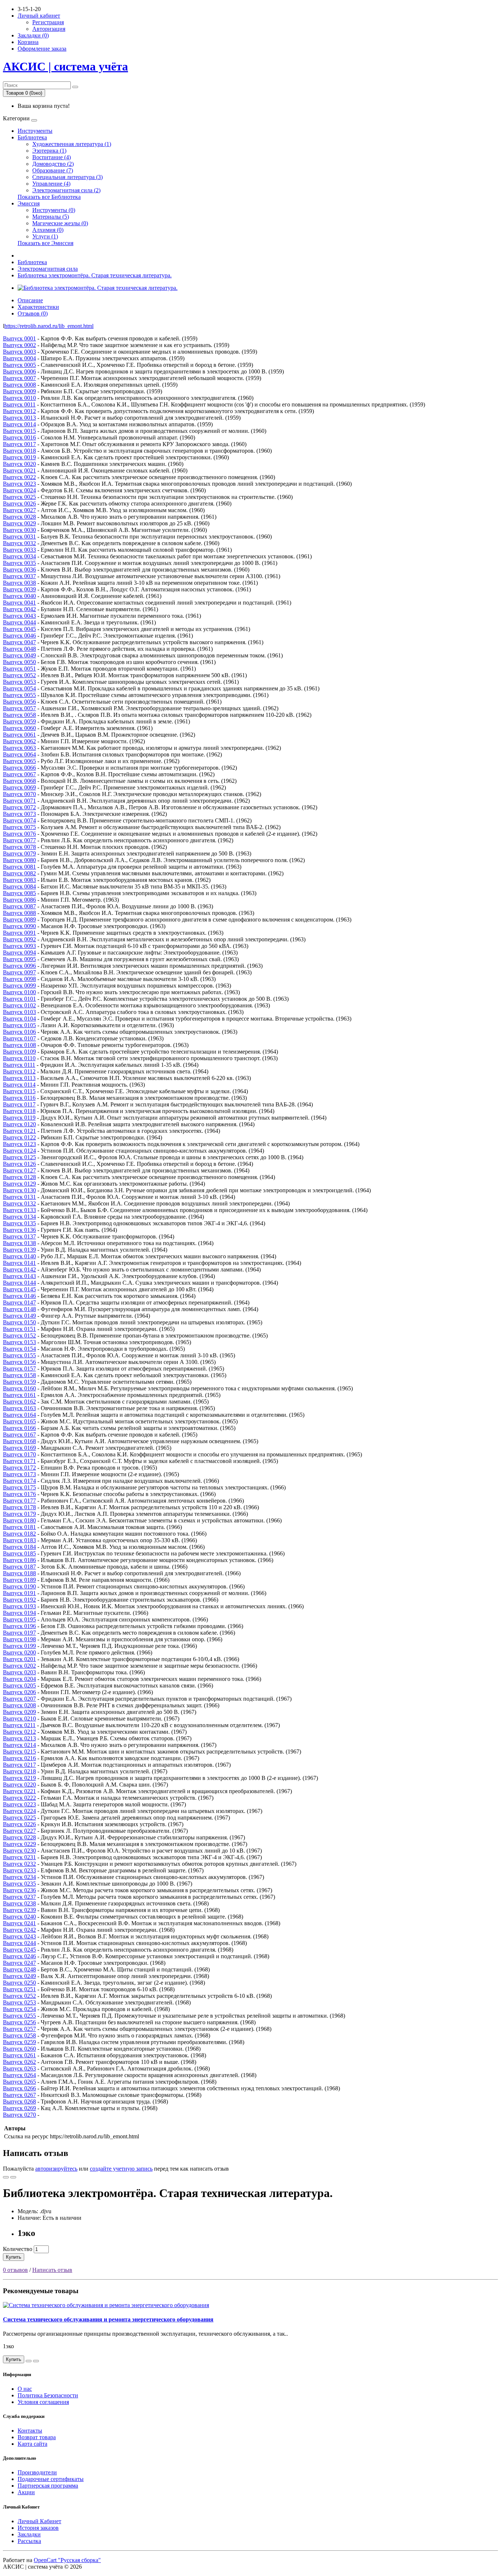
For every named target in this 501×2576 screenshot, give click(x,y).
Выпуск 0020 (19, 464)
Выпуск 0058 (19, 715)
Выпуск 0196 (19, 1626)
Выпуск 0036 (19, 570)
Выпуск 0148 (19, 1309)
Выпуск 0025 (19, 497)
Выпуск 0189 (19, 1580)
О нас (25, 2389)
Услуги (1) (45, 236)
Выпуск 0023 (19, 484)
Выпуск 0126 (19, 1164)
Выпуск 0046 (19, 636)
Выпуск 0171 (19, 1461)
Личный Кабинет (39, 2521)
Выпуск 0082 (19, 873)
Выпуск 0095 (19, 959)
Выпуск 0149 (19, 1316)
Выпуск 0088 (19, 913)
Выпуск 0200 (19, 1652)
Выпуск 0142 (19, 1269)
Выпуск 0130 (19, 1190)
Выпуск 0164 (19, 1415)
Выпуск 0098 (19, 979)
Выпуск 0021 (19, 470)
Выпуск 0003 (19, 352)
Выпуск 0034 (19, 556)
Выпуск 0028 (19, 517)
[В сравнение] (13, 2177)
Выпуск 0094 (19, 953)
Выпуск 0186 (19, 1560)
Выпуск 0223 (19, 1804)
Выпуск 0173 (19, 1474)
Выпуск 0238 (19, 1903)
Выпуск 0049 (19, 655)
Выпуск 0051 (19, 669)
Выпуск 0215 (19, 1752)
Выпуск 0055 (19, 695)
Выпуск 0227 (19, 1831)
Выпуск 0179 (19, 1514)
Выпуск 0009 (19, 391)
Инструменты (35, 131)
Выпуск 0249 (19, 1976)
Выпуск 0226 (19, 1824)
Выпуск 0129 (19, 1184)
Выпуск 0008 (19, 385)
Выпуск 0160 (19, 1388)
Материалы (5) (51, 217)
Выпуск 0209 (19, 1712)
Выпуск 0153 (19, 1342)
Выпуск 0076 (19, 834)
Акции (26, 2492)
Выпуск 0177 (19, 1501)
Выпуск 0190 (19, 1586)
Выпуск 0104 (19, 1019)
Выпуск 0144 (19, 1283)
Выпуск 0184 (19, 1547)
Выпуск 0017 (19, 444)
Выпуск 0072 (19, 807)
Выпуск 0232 (19, 1864)
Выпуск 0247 (19, 1963)
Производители (37, 2472)
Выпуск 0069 (19, 787)
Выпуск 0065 (19, 761)
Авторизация (49, 29)
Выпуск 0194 (19, 1613)
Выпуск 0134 (19, 1217)
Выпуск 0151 (19, 1329)
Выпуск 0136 (19, 1230)
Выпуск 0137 (19, 1236)
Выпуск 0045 (19, 629)
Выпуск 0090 (19, 926)
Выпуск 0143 (19, 1276)
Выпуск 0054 (19, 688)
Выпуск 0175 (19, 1487)
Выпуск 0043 (19, 616)
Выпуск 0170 (19, 1454)
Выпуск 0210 (19, 1718)
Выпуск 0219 (19, 1778)
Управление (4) (51, 184)
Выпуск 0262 (19, 2062)
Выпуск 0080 (19, 860)
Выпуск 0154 (19, 1349)
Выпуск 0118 (19, 1111)
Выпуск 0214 (19, 1745)
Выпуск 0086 (19, 900)
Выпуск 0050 (19, 662)
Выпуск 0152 (19, 1336)
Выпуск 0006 (19, 371)
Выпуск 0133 (19, 1210)
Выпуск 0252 (19, 1996)
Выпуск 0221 (19, 1791)
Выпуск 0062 (19, 741)
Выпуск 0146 (19, 1296)
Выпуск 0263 (19, 2068)
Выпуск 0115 (19, 1091)
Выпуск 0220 (19, 1785)
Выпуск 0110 (19, 1058)
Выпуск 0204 (19, 1679)
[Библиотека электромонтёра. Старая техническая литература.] (98, 288)
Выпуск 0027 (19, 510)
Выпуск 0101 (19, 999)
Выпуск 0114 (19, 1085)
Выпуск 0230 (19, 1851)
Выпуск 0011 (19, 404)
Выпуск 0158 (19, 1375)
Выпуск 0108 (19, 1045)
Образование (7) (53, 170)
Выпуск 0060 (19, 728)
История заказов (38, 2528)
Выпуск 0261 (19, 2055)
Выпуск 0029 (19, 523)
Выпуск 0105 (19, 1025)
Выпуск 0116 (19, 1098)
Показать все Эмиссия (45, 243)
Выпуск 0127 (19, 1170)
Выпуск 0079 (19, 853)
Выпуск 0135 (19, 1223)
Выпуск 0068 (19, 781)
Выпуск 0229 (19, 1844)
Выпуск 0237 (19, 1897)
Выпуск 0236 (19, 1890)
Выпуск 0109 (19, 1052)
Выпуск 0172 (19, 1468)
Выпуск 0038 (19, 583)
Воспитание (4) (52, 157)
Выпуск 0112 (19, 1071)
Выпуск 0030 (19, 530)
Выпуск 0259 (19, 2042)
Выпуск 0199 (19, 1646)
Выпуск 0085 (19, 893)
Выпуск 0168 (19, 1441)
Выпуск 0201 (19, 1659)
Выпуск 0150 (19, 1322)
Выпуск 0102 (19, 1005)
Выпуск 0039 (19, 589)
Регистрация (48, 22)
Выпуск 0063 (19, 748)
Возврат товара (37, 2437)
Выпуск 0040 (19, 596)
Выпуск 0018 (19, 451)
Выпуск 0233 (19, 1870)
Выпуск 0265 (19, 2082)
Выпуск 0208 (19, 1705)
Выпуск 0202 (19, 1666)
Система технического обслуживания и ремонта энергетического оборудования (108, 2319)
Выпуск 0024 (19, 490)
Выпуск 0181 (19, 1527)
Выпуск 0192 (19, 1600)
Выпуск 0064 (19, 754)
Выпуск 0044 (19, 622)
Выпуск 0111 (19, 1065)
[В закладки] (6, 2177)
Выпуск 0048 (19, 649)
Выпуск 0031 (19, 537)
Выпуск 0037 (19, 576)
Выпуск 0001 (19, 338)
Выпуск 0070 (19, 794)
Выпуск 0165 (19, 1421)
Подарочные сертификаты (51, 2479)
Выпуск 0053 (19, 682)
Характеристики (38, 307)
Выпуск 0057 (19, 708)
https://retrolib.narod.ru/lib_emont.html (49, 326)
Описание (30, 300)
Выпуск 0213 (19, 1738)
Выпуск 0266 (19, 2088)
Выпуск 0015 (19, 431)
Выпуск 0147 (19, 1302)
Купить (14, 2257)
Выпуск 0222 (19, 1798)
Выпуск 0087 (19, 906)
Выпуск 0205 (19, 1685)
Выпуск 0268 (19, 2101)
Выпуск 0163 (19, 1408)
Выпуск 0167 (19, 1435)
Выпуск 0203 (19, 1672)
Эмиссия (29, 203)
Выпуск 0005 (19, 365)
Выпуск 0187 (19, 1567)
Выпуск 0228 (19, 1837)
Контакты (30, 2431)
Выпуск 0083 (19, 880)
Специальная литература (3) (67, 177)
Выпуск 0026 (19, 503)
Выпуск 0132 (19, 1203)
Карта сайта (32, 2444)
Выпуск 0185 (19, 1553)
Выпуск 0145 (19, 1289)
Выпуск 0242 (19, 1930)
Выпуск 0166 (19, 1428)
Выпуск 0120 (19, 1124)
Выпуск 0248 (19, 1969)
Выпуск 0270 (19, 2115)
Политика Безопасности (48, 2395)
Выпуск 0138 (19, 1243)
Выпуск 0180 (19, 1520)
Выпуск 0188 (19, 1573)
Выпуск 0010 (19, 398)
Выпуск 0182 (19, 1534)
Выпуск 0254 (19, 2009)
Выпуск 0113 (19, 1078)
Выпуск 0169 (19, 1448)
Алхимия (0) (48, 230)
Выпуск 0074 (19, 820)
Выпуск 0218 (19, 1771)
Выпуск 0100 (19, 992)
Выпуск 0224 (19, 1811)
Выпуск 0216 (19, 1758)
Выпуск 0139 (19, 1250)
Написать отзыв (52, 2270)
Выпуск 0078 (19, 847)
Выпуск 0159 (19, 1382)
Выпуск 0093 (19, 946)
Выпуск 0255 (19, 2016)
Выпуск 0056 (19, 702)
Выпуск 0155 (19, 1355)
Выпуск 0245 (19, 1950)
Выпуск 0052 (19, 675)
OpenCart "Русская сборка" (67, 2560)
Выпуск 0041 (19, 603)
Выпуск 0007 (19, 378)
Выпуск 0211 (19, 1725)
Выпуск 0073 (19, 814)
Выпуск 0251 (19, 1989)
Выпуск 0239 (19, 1910)
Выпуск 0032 (19, 543)
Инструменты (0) (54, 210)
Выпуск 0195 (19, 1619)
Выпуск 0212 (19, 1732)
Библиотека (32, 137)
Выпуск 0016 (19, 437)
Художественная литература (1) (72, 144)
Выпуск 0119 (19, 1118)
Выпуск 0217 (19, 1765)
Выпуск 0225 (19, 1818)
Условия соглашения (43, 2402)
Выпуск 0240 (19, 1917)
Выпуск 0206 (19, 1692)
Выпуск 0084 (19, 886)
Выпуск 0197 (19, 1633)
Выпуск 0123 (19, 1144)
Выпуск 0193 (19, 1606)
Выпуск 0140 (19, 1256)
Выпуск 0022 (19, 477)
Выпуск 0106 (19, 1032)
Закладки (29, 2534)
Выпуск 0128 (19, 1177)
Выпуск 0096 (19, 966)
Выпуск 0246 (19, 1956)
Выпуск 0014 (19, 424)
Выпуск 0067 (19, 774)
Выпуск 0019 (19, 457)
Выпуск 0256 (19, 2022)
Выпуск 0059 (19, 721)
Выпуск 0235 (19, 1884)
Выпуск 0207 (19, 1699)
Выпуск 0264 (19, 2075)
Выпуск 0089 (19, 920)
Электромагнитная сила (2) (66, 190)
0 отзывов (15, 2270)
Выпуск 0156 (19, 1362)
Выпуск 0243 (19, 1936)
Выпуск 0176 (19, 1494)
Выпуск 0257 (19, 2029)
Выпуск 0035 (19, 563)
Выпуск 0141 (19, 1263)
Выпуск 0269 (19, 2108)
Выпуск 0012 (19, 411)
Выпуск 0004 (19, 358)
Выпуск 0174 (19, 1481)
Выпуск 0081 (19, 867)
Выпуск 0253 (19, 2002)
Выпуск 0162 (19, 1402)
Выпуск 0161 (19, 1395)
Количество (18, 2249)
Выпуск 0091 (19, 933)
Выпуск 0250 (19, 1983)
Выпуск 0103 (19, 1012)
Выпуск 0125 (19, 1157)
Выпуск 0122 (19, 1137)
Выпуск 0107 (19, 1038)
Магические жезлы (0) (60, 223)
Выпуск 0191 (19, 1593)
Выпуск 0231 (19, 1857)
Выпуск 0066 (19, 768)
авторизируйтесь (56, 2169)
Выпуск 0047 (19, 642)
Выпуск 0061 (19, 735)
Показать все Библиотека (49, 197)
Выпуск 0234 (19, 1877)
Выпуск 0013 (19, 418)
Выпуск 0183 (19, 1540)
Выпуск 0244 (19, 1943)
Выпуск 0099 (19, 986)
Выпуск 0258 (19, 2035)
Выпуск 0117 (19, 1104)
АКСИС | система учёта (65, 66)
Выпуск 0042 (19, 609)
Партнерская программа (48, 2486)
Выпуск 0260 (19, 2049)
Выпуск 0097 (19, 972)
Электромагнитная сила (48, 269)
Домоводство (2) (53, 164)
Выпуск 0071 (19, 801)
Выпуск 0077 (19, 840)
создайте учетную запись (121, 2169)
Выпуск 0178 (19, 1507)
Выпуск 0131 (19, 1197)
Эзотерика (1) (49, 151)
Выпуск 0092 (19, 939)
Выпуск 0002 (19, 345)
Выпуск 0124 (19, 1151)
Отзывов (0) (33, 313)
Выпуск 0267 (19, 2095)
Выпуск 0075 (19, 827)
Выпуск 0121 (19, 1131)
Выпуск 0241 (19, 1923)
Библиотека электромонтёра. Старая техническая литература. (95, 275)
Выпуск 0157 (19, 1369)
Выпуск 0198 (19, 1639)
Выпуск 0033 (19, 550)
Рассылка (29, 2541)
